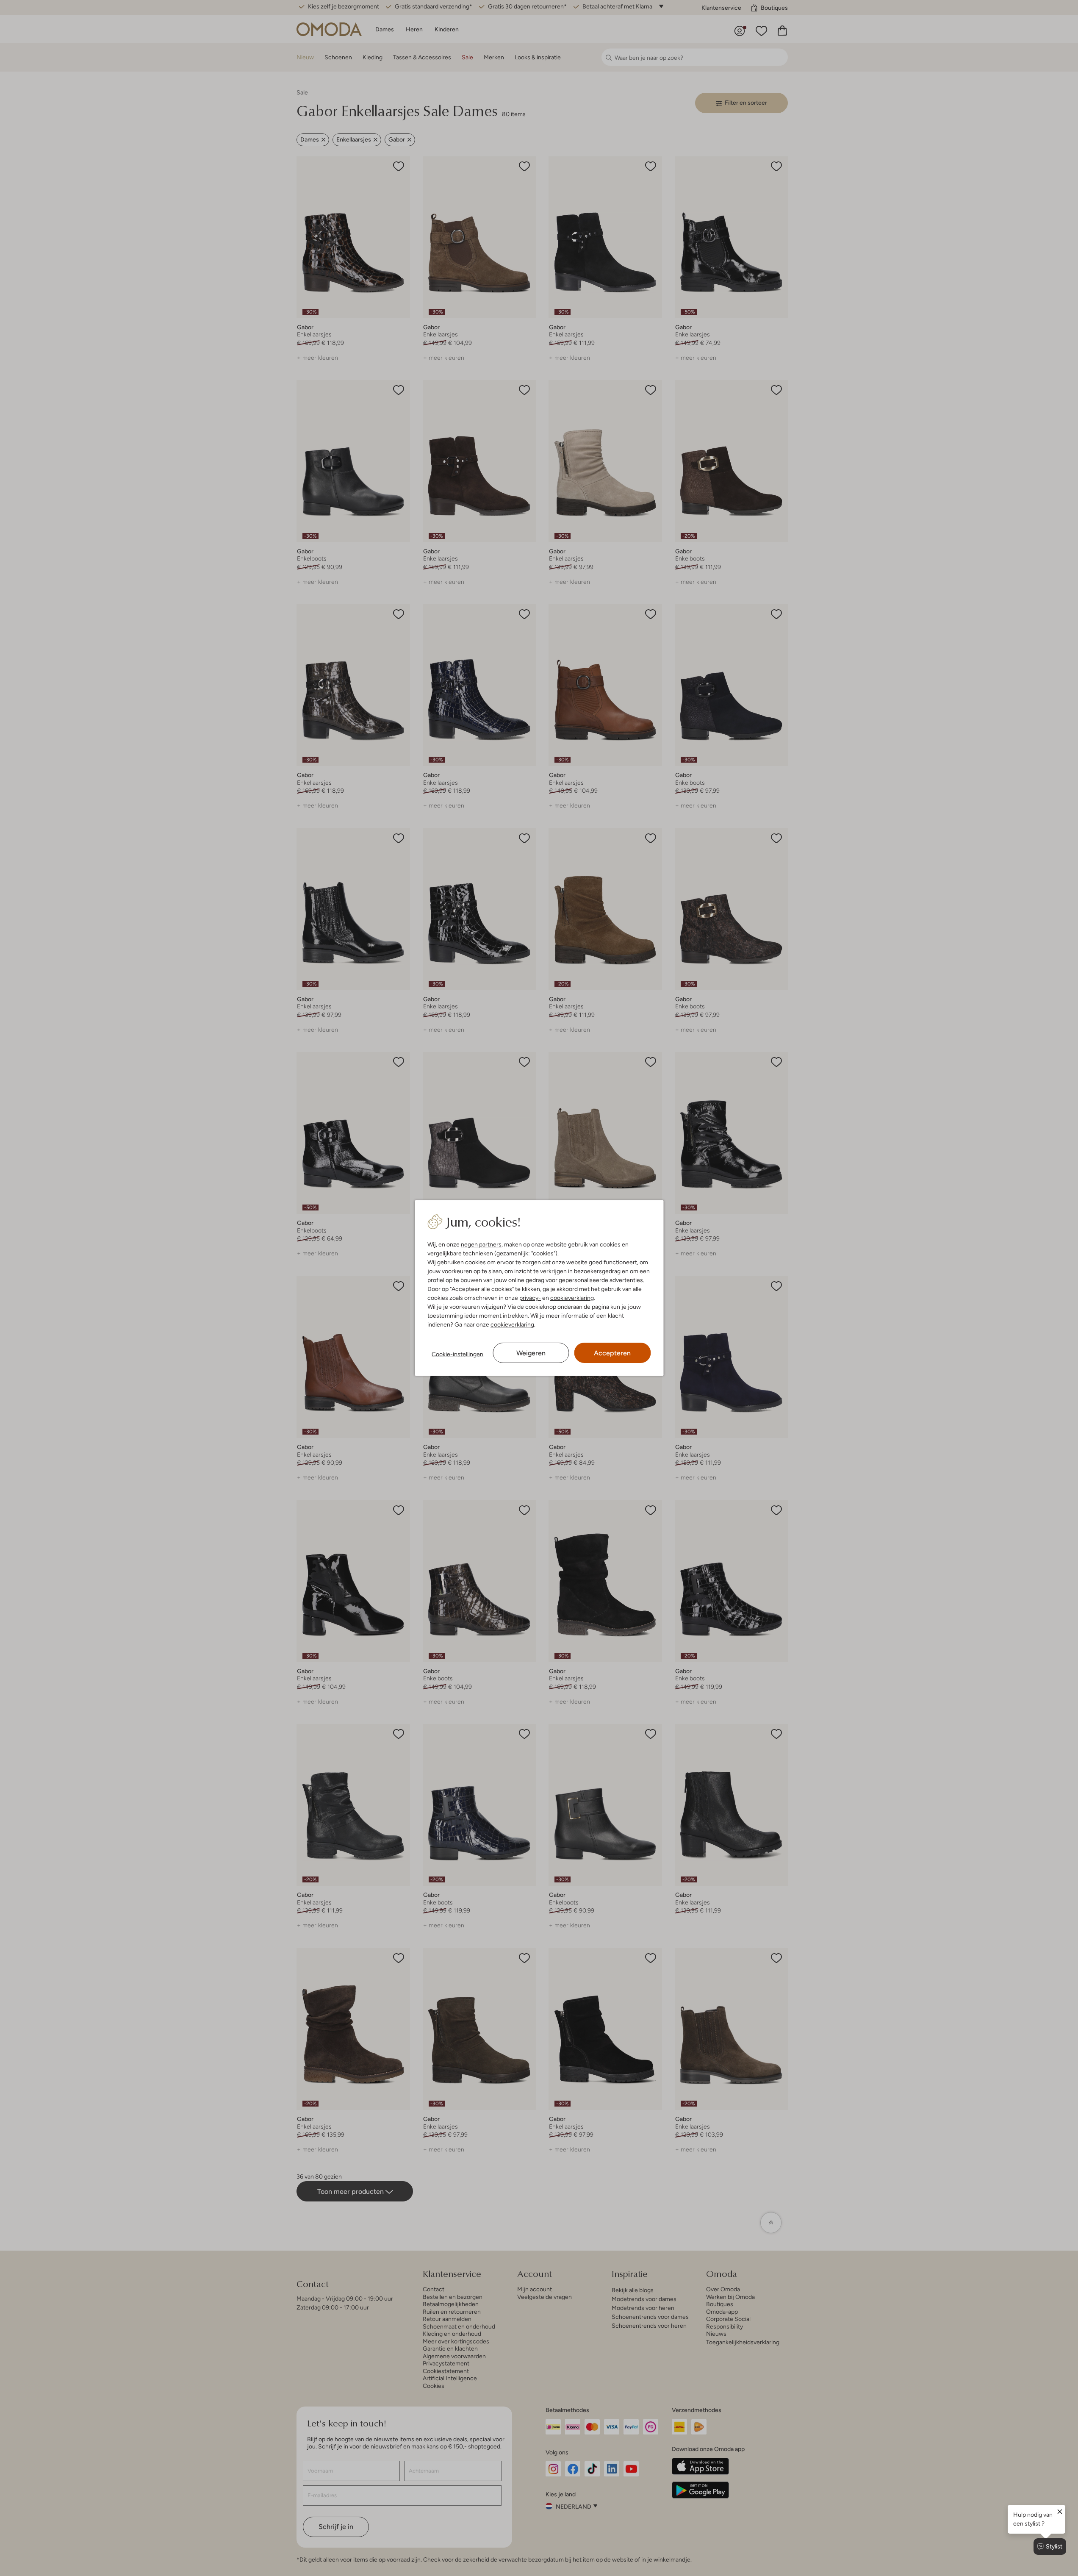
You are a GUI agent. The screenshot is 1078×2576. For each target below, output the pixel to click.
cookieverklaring (572, 1298)
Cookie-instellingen (457, 1354)
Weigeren (531, 1353)
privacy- (530, 1298)
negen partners (481, 1244)
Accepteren (612, 1353)
